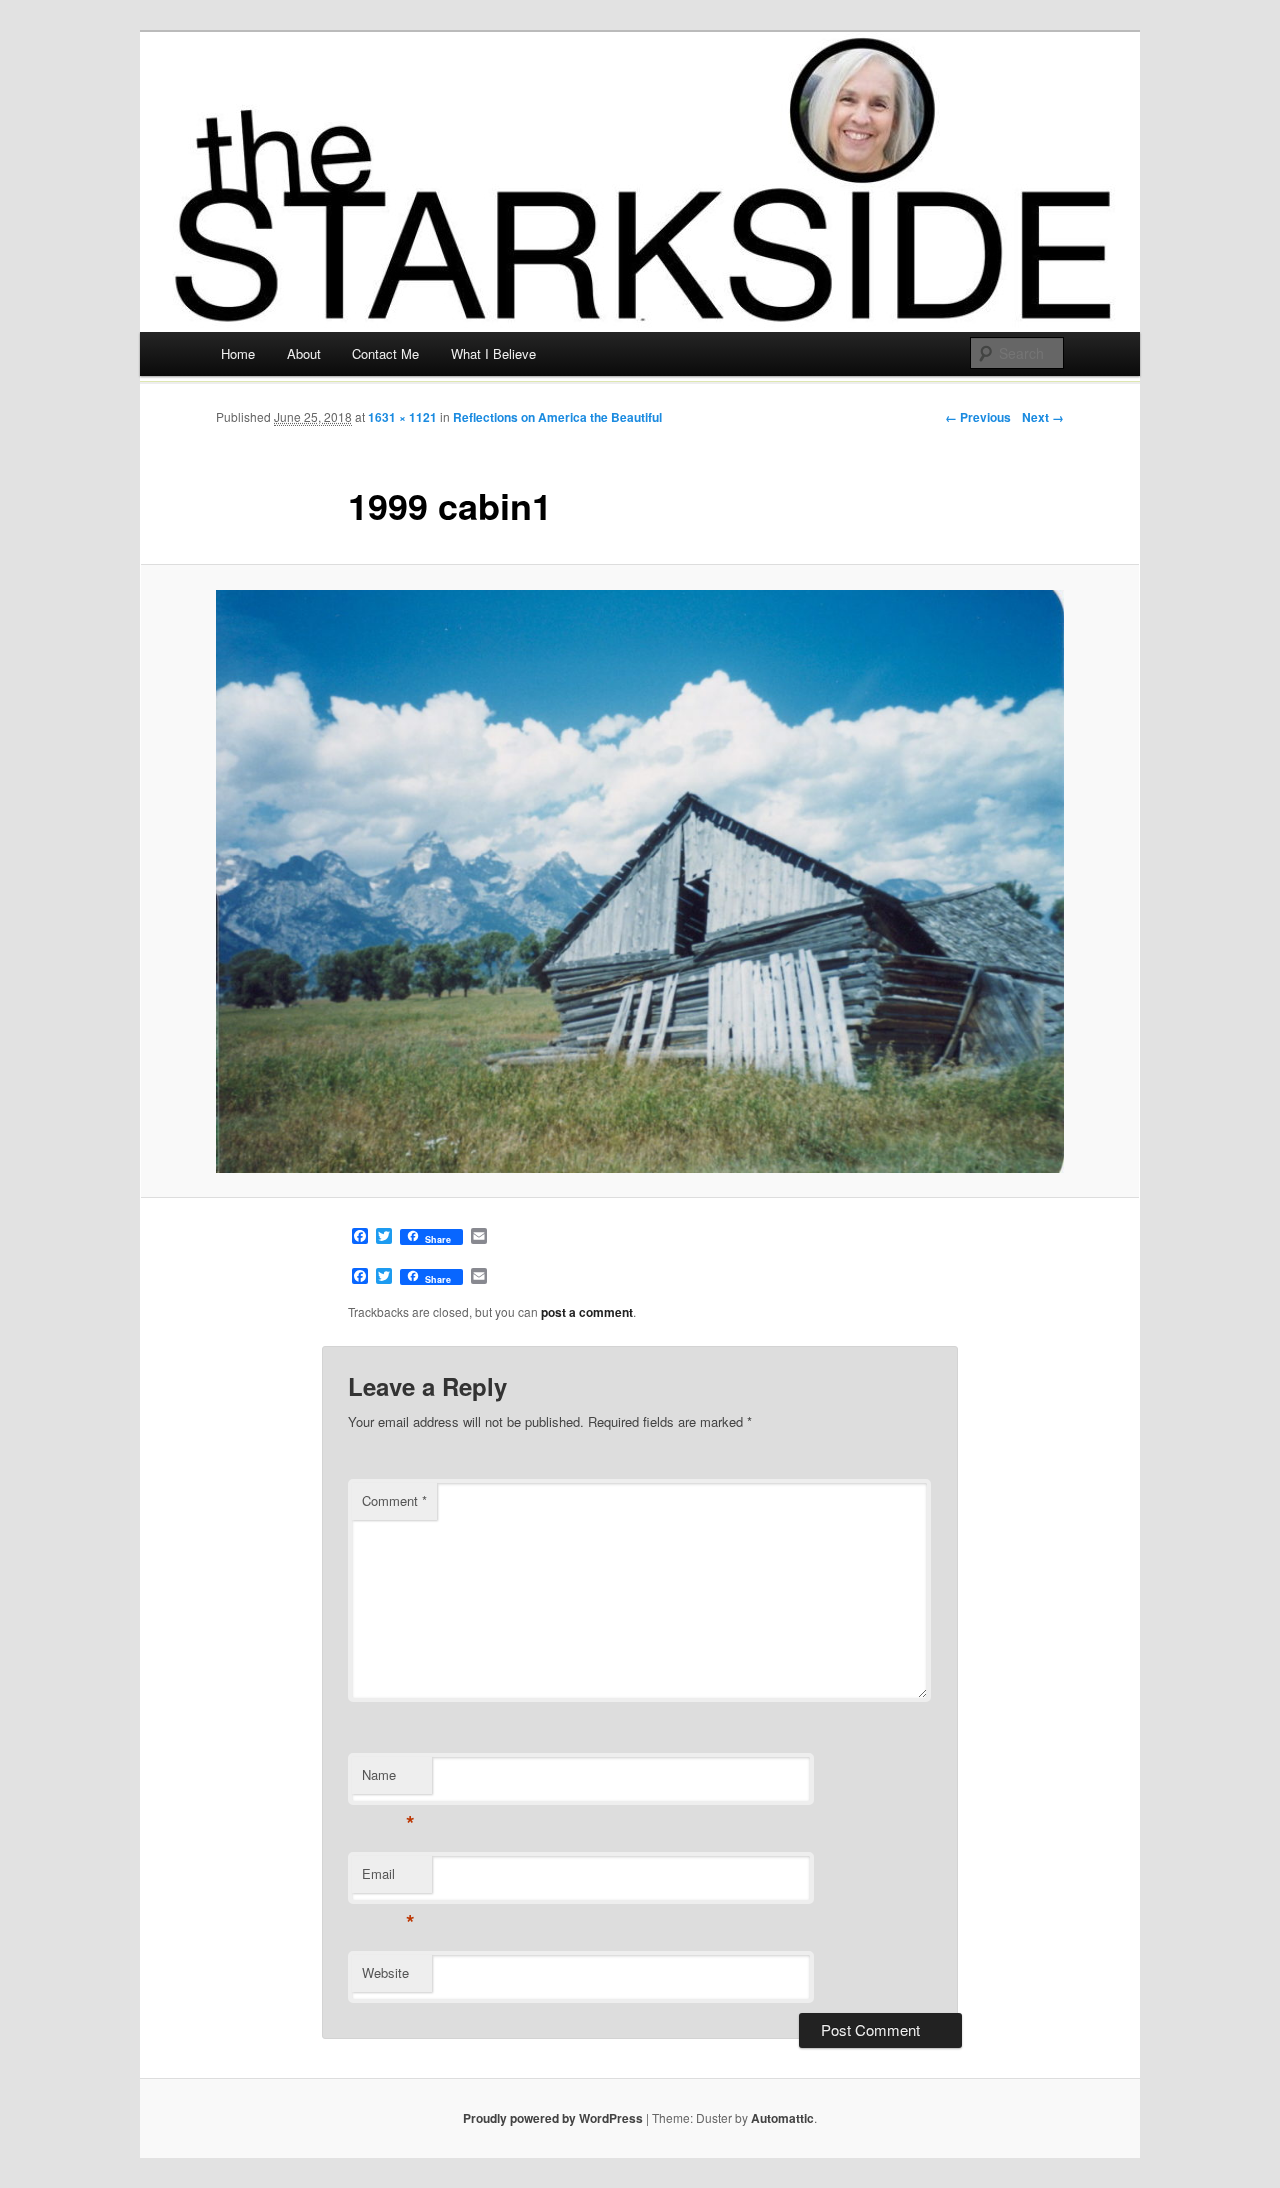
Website (385, 1972)
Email (388, 1878)
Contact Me (385, 353)
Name (388, 1779)
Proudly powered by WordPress (553, 2118)
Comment (394, 1500)
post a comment (587, 1312)
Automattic (782, 2118)
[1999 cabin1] (640, 881)
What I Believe (493, 353)
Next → (1043, 417)
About (304, 353)
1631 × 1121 (402, 417)
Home (238, 353)
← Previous (978, 417)
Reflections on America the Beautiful (557, 417)
